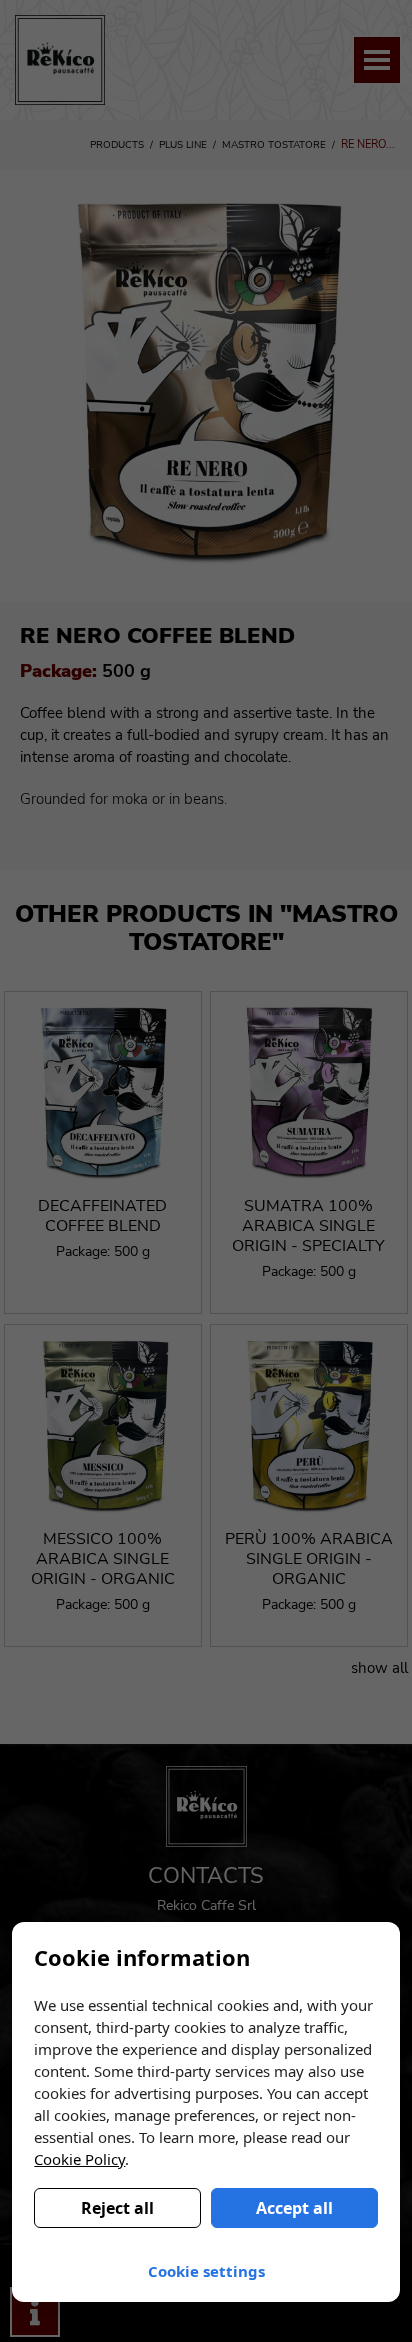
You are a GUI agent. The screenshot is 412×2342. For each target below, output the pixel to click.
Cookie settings (206, 2271)
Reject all (117, 2208)
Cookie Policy (79, 2159)
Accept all (294, 2208)
